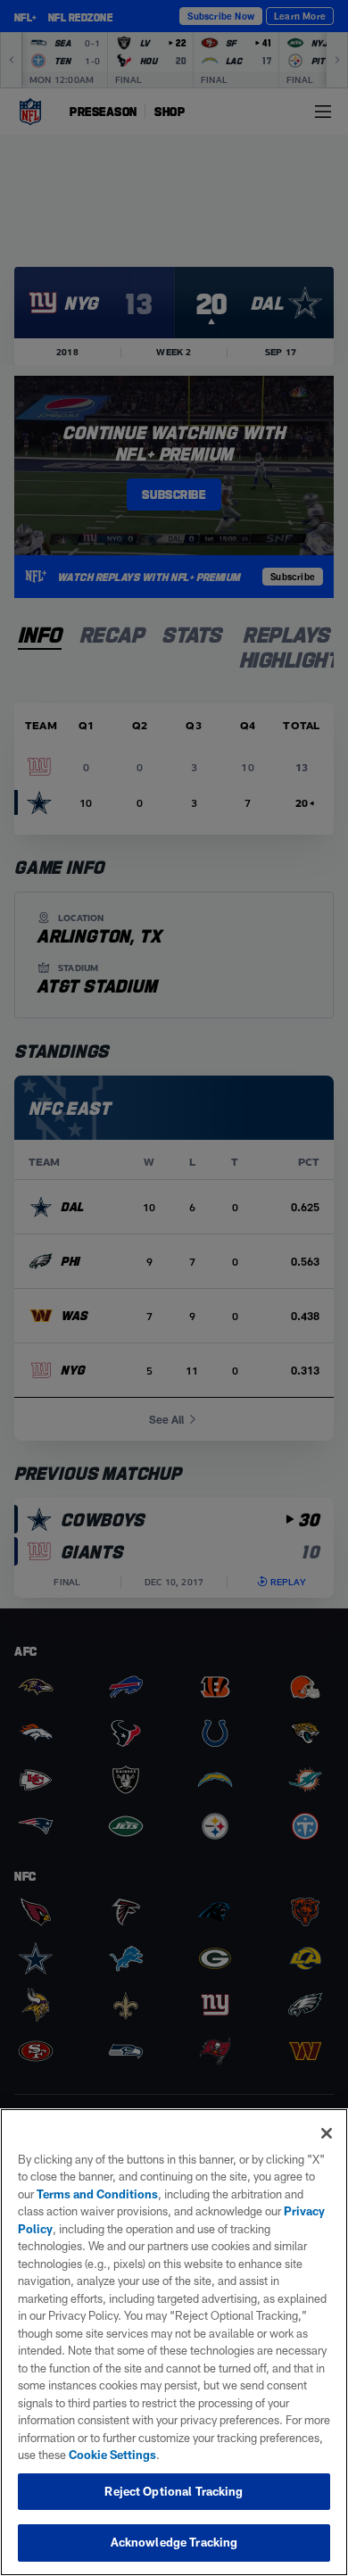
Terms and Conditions (97, 2194)
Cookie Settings (112, 2455)
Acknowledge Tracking (174, 2542)
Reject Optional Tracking (174, 2491)
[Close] (327, 2133)
